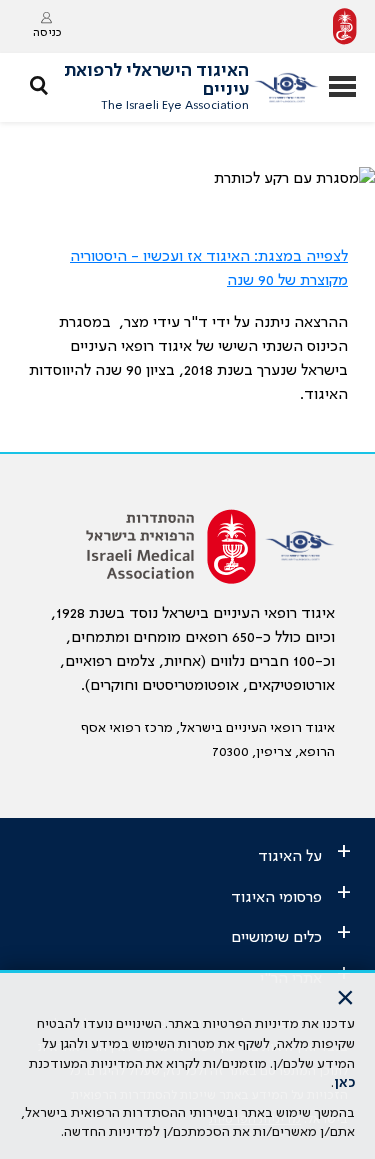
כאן (344, 1083)
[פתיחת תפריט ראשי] (342, 88)
